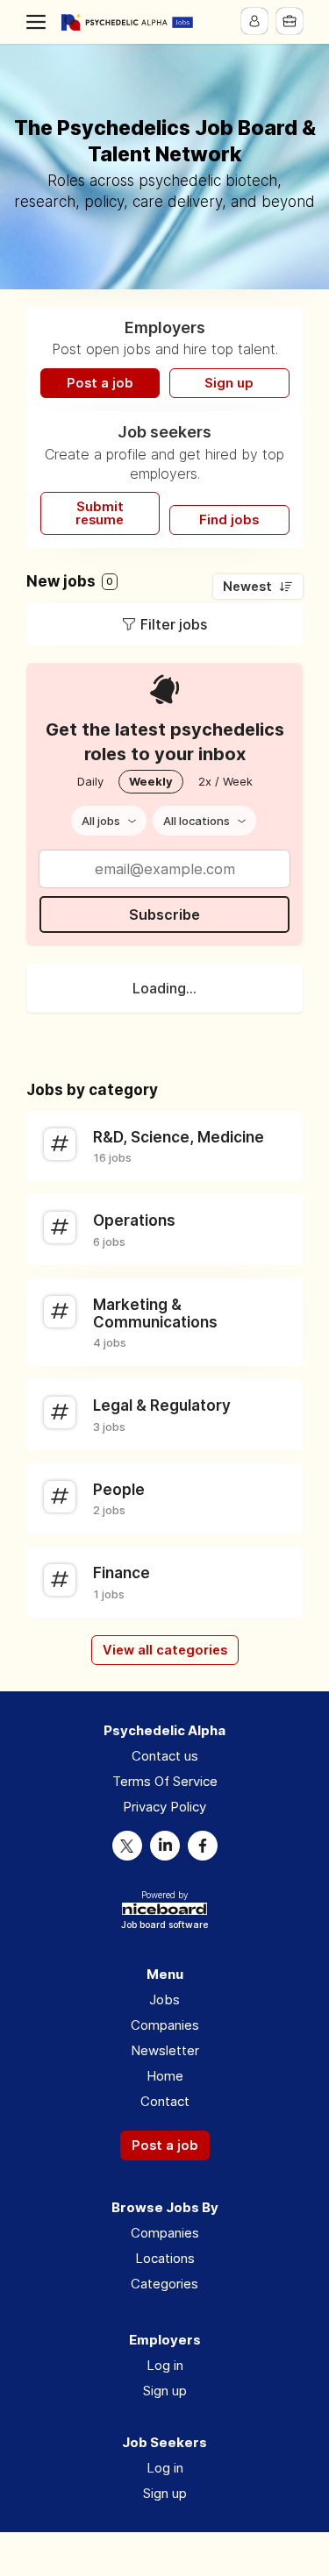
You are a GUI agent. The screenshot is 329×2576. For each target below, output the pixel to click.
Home (165, 2076)
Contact (165, 2101)
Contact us (165, 1756)
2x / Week (225, 781)
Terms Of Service (165, 1781)
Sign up (229, 383)
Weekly (151, 781)
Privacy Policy (164, 1807)
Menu (39, 22)
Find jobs (229, 520)
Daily (90, 781)
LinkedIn (165, 1846)
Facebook (203, 1846)
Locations (165, 2258)
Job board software (164, 1926)
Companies (165, 2025)
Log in (165, 2365)
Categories (164, 2284)
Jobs (164, 2000)
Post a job (100, 383)
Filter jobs (174, 624)
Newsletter (165, 2050)
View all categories (165, 1650)
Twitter (127, 1846)
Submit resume (100, 513)
